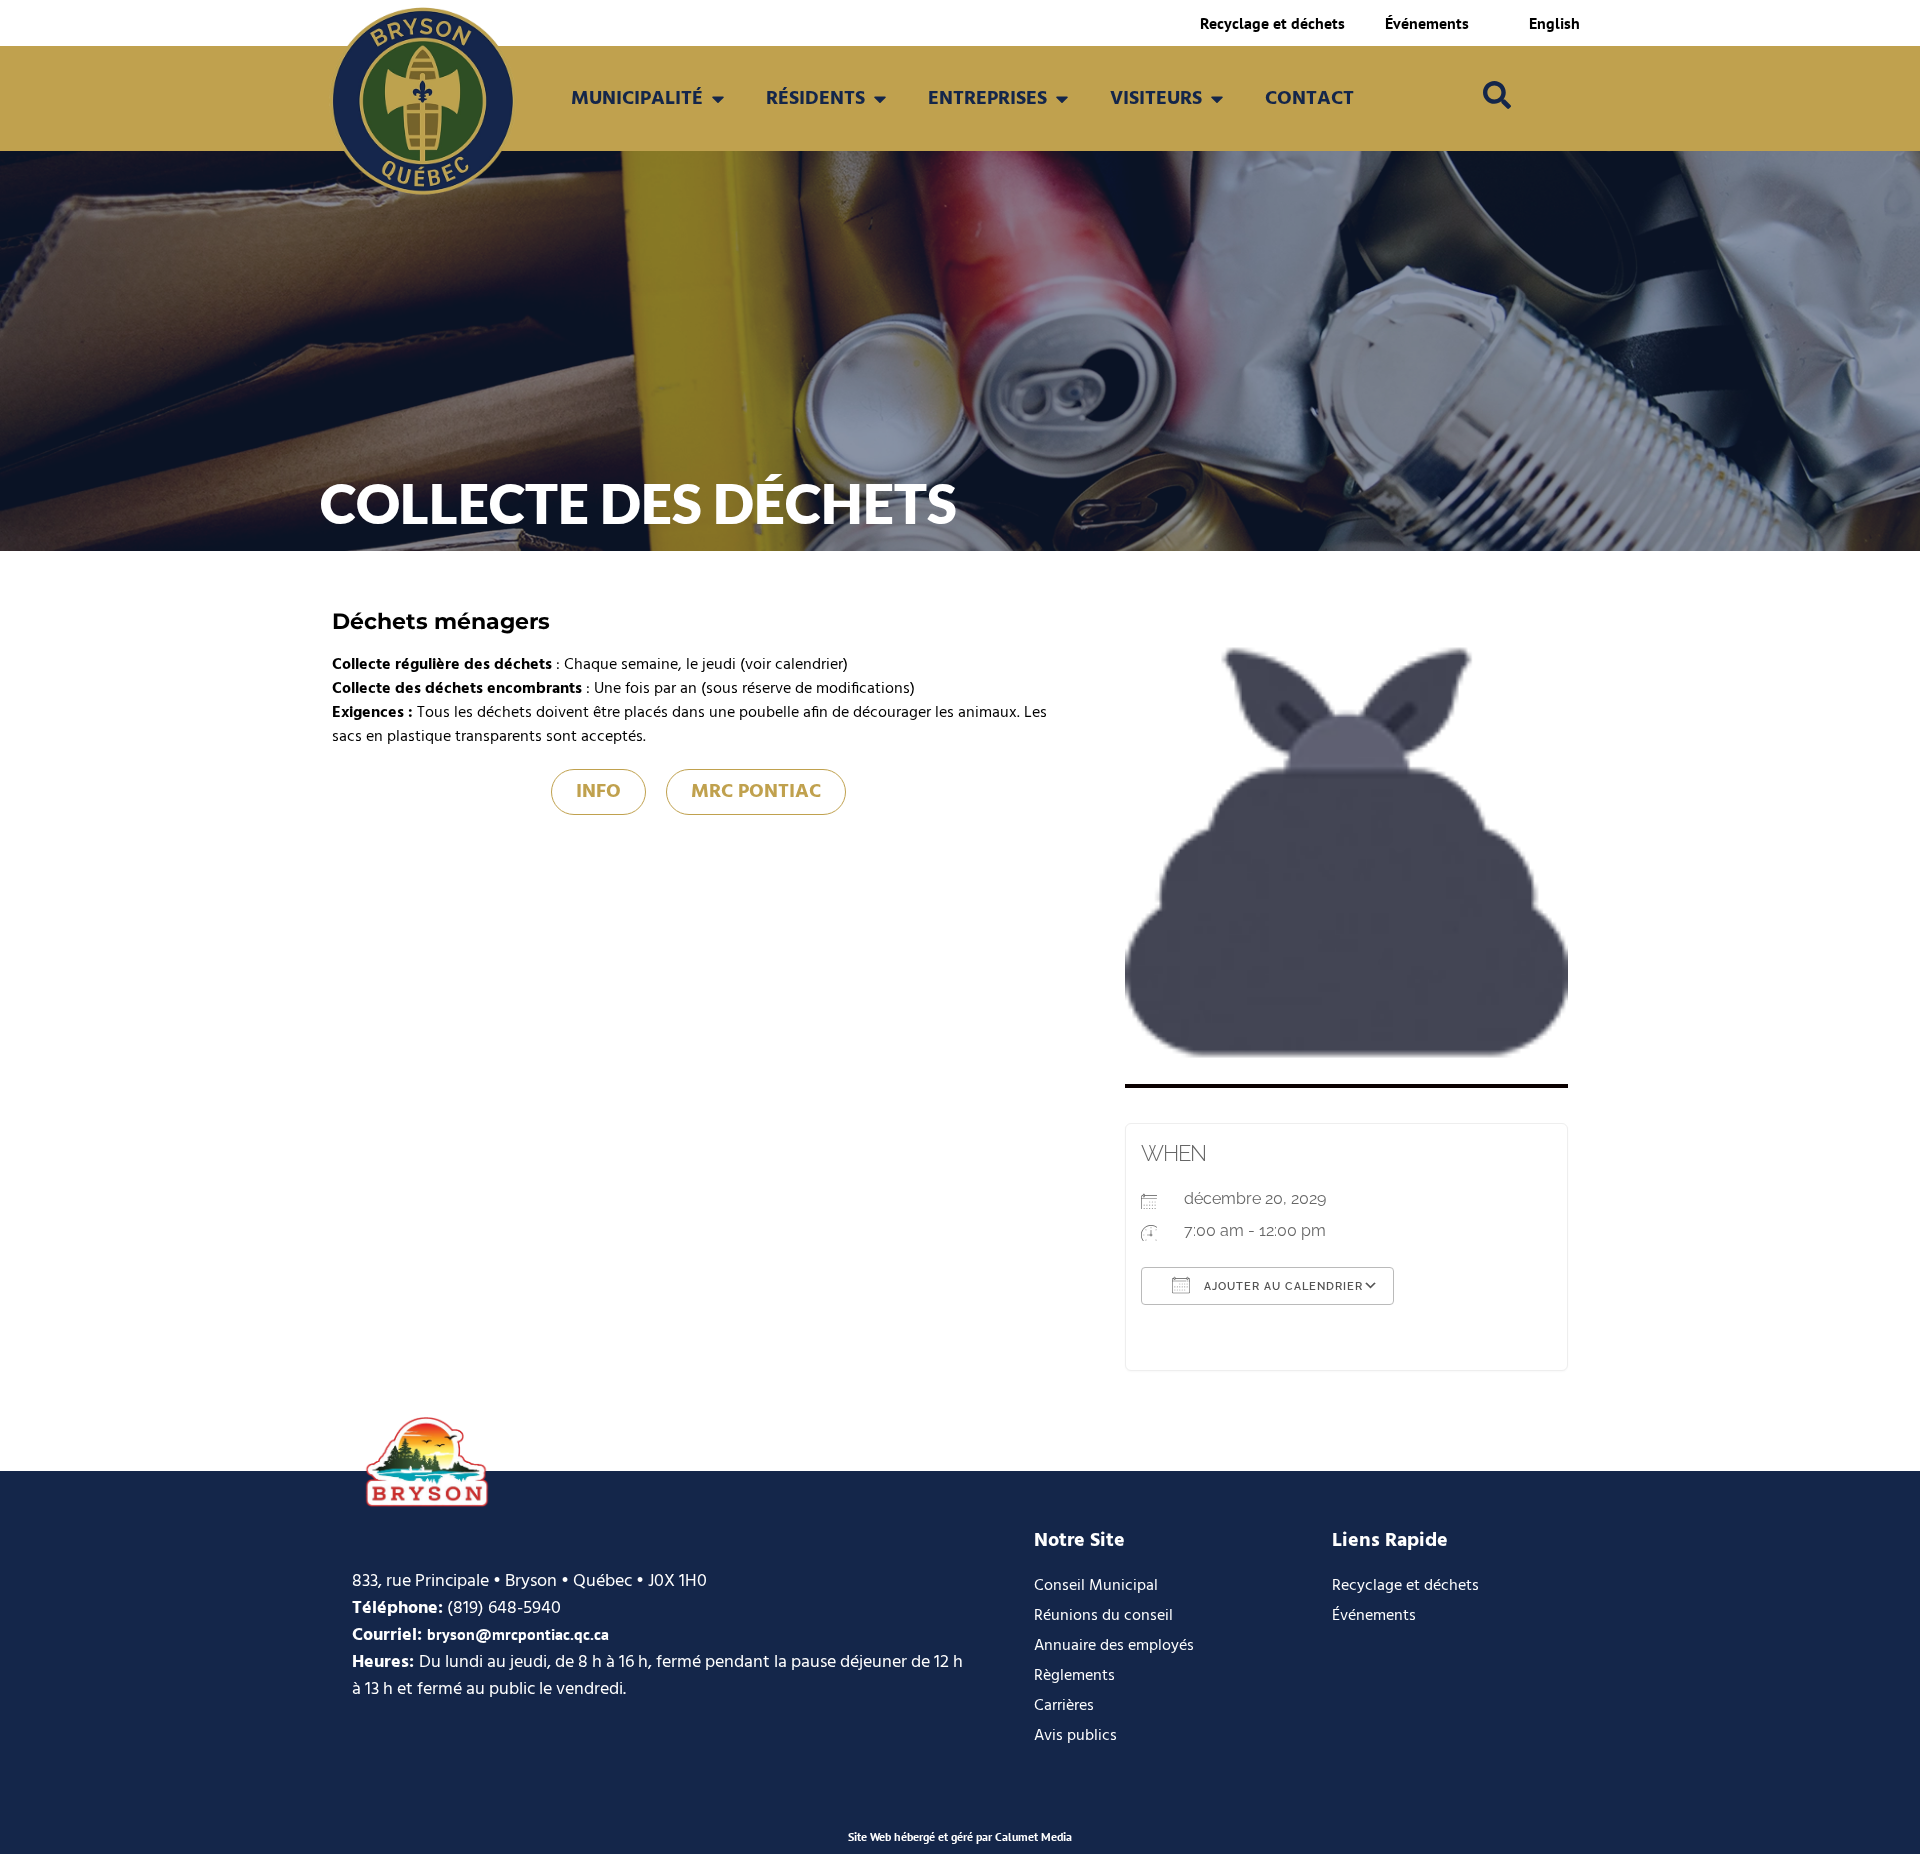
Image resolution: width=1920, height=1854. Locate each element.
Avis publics (1075, 1736)
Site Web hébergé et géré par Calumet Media (960, 1836)
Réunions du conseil (1103, 1616)
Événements (1427, 23)
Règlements (1074, 1676)
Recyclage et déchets (1272, 23)
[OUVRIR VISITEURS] (1217, 99)
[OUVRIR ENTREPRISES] (1062, 99)
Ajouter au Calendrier (1281, 1286)
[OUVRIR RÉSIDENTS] (880, 99)
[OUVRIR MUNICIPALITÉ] (718, 99)
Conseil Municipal (1096, 1586)
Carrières (1064, 1706)
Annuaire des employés (1114, 1646)
